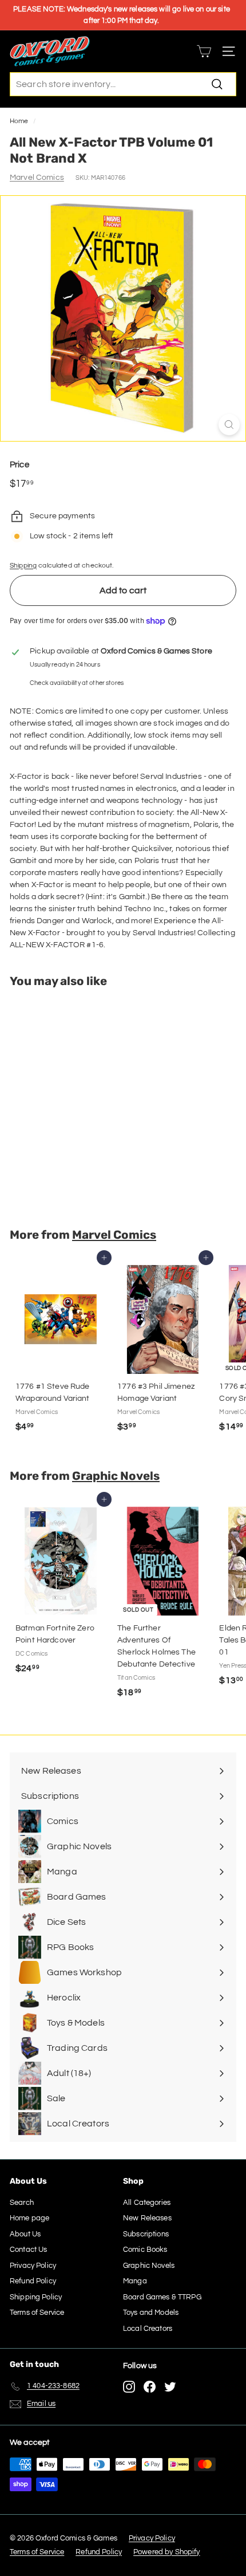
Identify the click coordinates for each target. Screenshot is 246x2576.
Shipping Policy (36, 2297)
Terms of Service (37, 2313)
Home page (29, 2218)
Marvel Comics (37, 178)
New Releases (147, 2218)
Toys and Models (151, 2313)
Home (19, 121)
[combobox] (123, 84)
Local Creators (148, 2329)
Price (19, 465)
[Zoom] (229, 425)
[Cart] (204, 51)
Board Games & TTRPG (162, 2297)
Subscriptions (146, 2234)
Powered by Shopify (167, 2552)
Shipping (23, 565)
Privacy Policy (33, 2266)
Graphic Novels (116, 1476)
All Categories (147, 2203)
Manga (135, 2281)
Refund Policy (33, 2281)
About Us (25, 2234)
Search (22, 2203)
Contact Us (28, 2250)
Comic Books (145, 2250)
